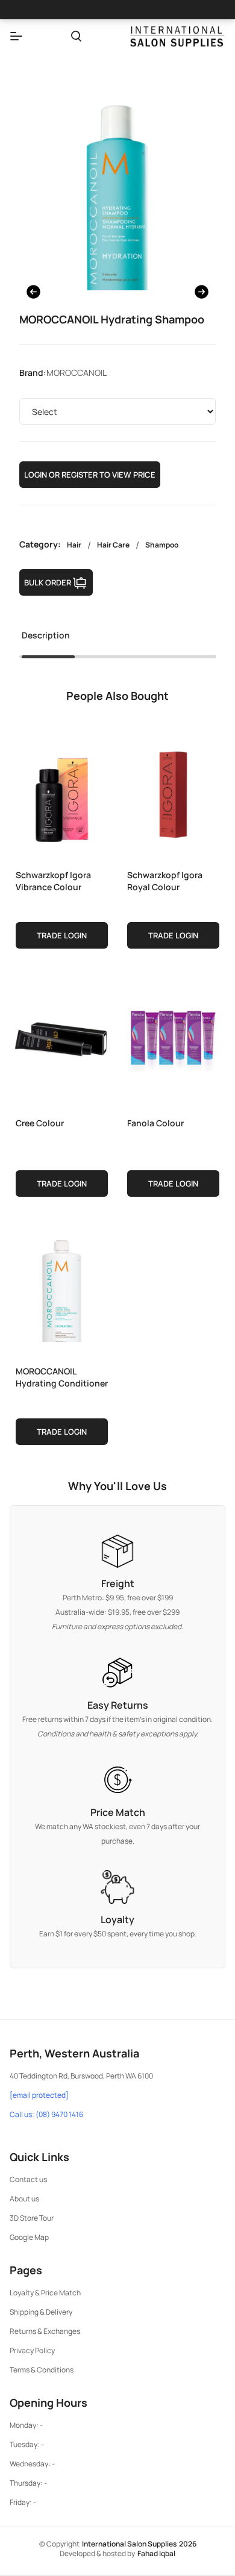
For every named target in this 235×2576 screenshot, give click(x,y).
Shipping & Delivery (41, 2312)
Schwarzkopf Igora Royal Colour (165, 881)
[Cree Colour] (62, 1040)
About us (24, 2199)
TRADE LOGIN (62, 935)
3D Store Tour (32, 2218)
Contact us (28, 2179)
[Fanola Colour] (173, 1040)
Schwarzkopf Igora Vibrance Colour (53, 881)
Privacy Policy (32, 2350)
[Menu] (16, 36)
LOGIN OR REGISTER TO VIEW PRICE (90, 475)
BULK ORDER (48, 582)
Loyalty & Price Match (45, 2293)
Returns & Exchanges (45, 2331)
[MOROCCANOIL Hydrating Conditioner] (62, 1288)
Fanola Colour (155, 1123)
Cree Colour (40, 1123)
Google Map (29, 2237)
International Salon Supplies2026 (139, 2544)
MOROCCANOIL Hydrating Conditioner (62, 1377)
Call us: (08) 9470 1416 (46, 2115)
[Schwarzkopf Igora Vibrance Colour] (62, 792)
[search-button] (76, 36)
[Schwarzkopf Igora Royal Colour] (173, 792)
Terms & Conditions (42, 2370)
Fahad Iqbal (156, 2553)
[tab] (46, 639)
